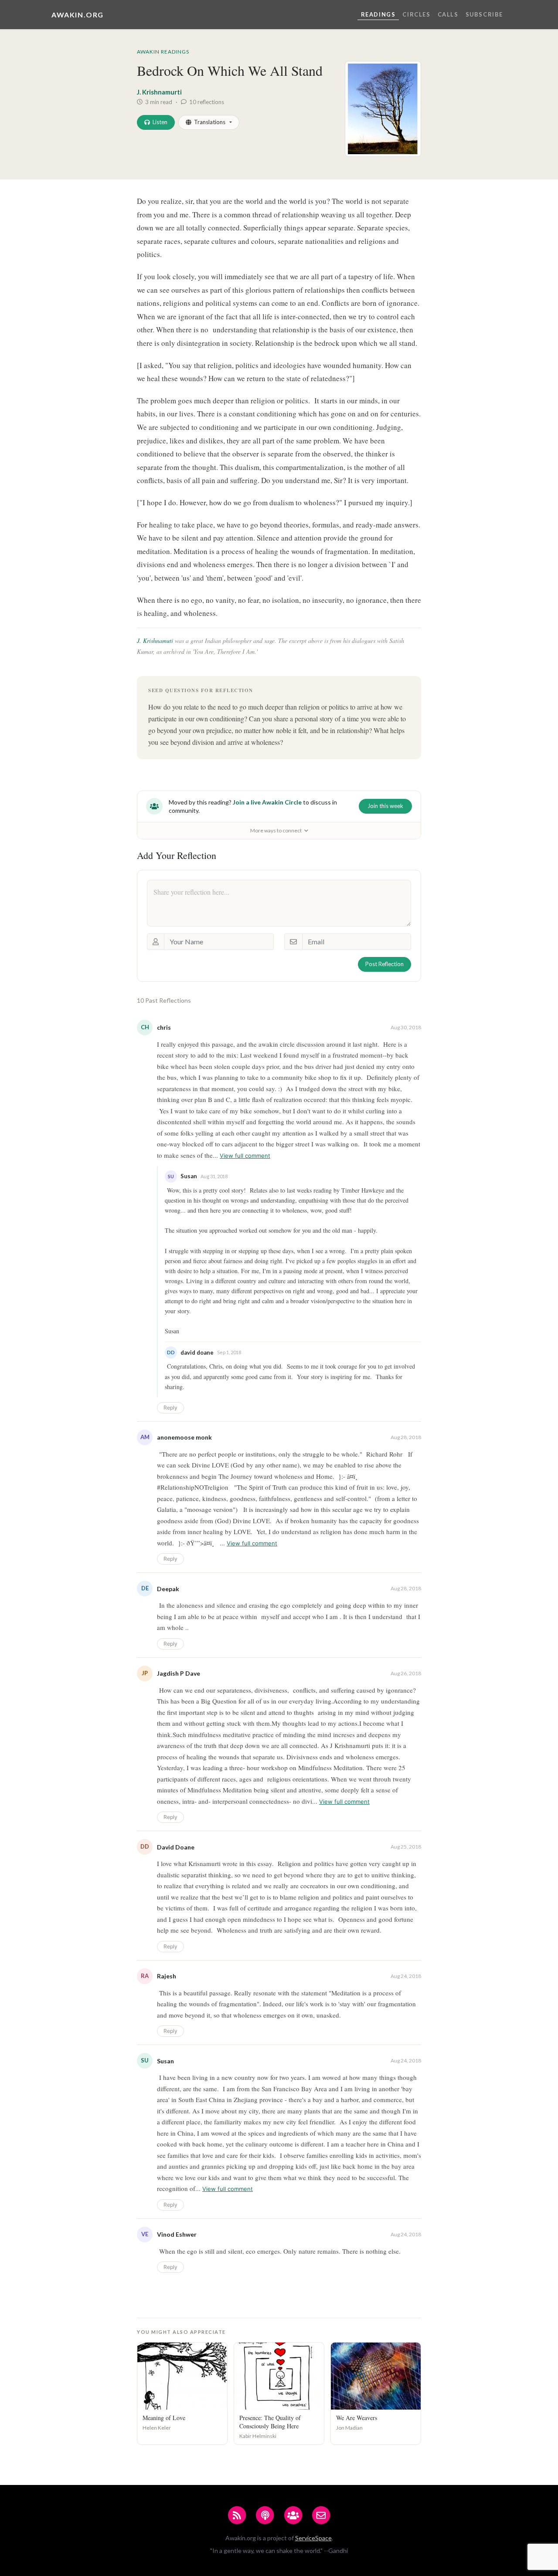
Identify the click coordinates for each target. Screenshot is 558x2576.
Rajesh (167, 1976)
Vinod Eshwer (177, 2234)
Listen (160, 122)
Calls (448, 14)
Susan (165, 2061)
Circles (416, 14)
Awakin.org (78, 15)
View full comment (245, 1156)
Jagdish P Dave (179, 1673)
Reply (170, 1408)
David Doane (176, 1847)
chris (164, 1027)
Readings (378, 14)
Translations (210, 122)
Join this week (385, 806)
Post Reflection (384, 964)
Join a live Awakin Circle (267, 802)
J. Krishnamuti (155, 641)
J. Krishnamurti (159, 92)
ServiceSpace (313, 2538)
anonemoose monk (184, 1437)
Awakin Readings (163, 52)
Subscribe (484, 14)
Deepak (168, 1589)
